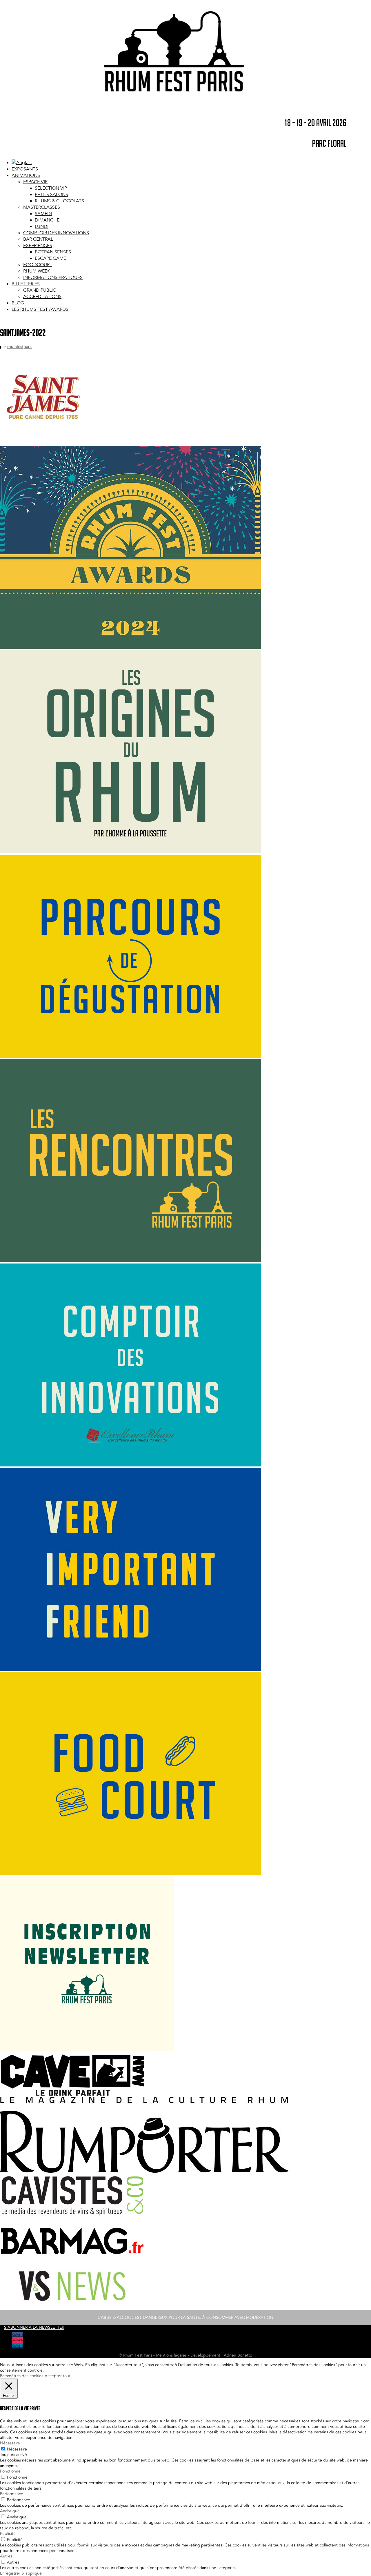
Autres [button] (6, 2556)
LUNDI (42, 226)
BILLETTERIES (26, 284)
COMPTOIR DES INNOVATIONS (56, 233)
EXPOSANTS (25, 169)
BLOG (18, 303)
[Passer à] (22, 163)
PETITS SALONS (51, 195)
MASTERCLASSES (42, 207)
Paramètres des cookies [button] (22, 2376)
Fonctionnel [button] (11, 2471)
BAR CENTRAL (38, 239)
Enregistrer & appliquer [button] (22, 2573)
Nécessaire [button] (10, 2443)
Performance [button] (12, 2494)
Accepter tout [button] (58, 2376)
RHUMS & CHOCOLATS (59, 201)
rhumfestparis (20, 347)
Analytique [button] (10, 2511)
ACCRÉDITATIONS (42, 297)
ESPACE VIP (35, 182)
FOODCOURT (38, 265)
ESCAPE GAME (50, 258)
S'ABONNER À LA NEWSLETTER (34, 2328)
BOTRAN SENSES (53, 252)
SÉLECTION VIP (51, 188)
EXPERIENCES (38, 246)
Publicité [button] (8, 2534)
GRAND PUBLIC (40, 290)
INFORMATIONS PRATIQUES (53, 277)
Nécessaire (17, 2449)
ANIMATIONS (26, 175)
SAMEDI (43, 214)
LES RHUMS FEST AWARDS (40, 309)
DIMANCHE (47, 220)
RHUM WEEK (37, 271)
